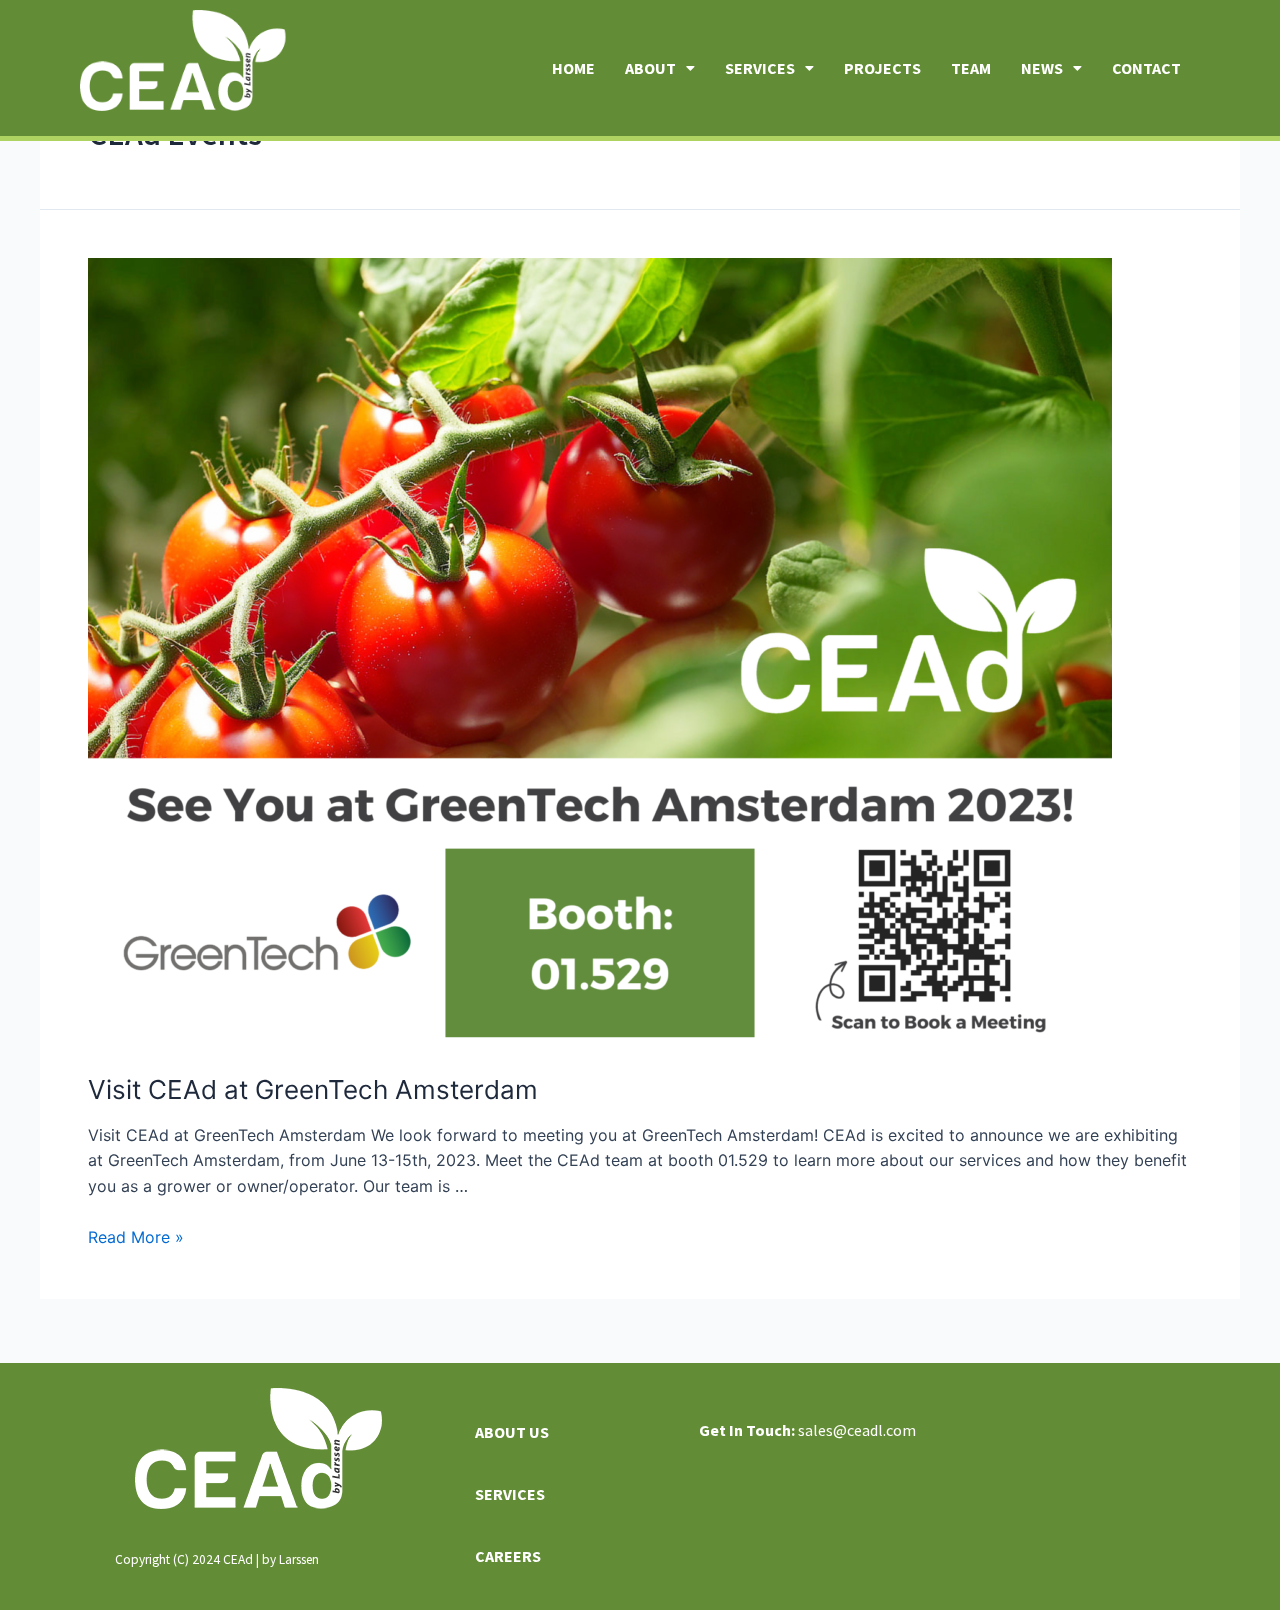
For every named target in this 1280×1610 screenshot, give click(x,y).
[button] (660, 68)
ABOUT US (512, 1432)
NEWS (1042, 68)
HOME (573, 68)
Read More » (136, 1237)
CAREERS (508, 1556)
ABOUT (650, 68)
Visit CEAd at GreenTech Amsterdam (313, 1089)
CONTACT (1146, 68)
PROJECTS (882, 68)
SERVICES (760, 68)
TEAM (971, 68)
